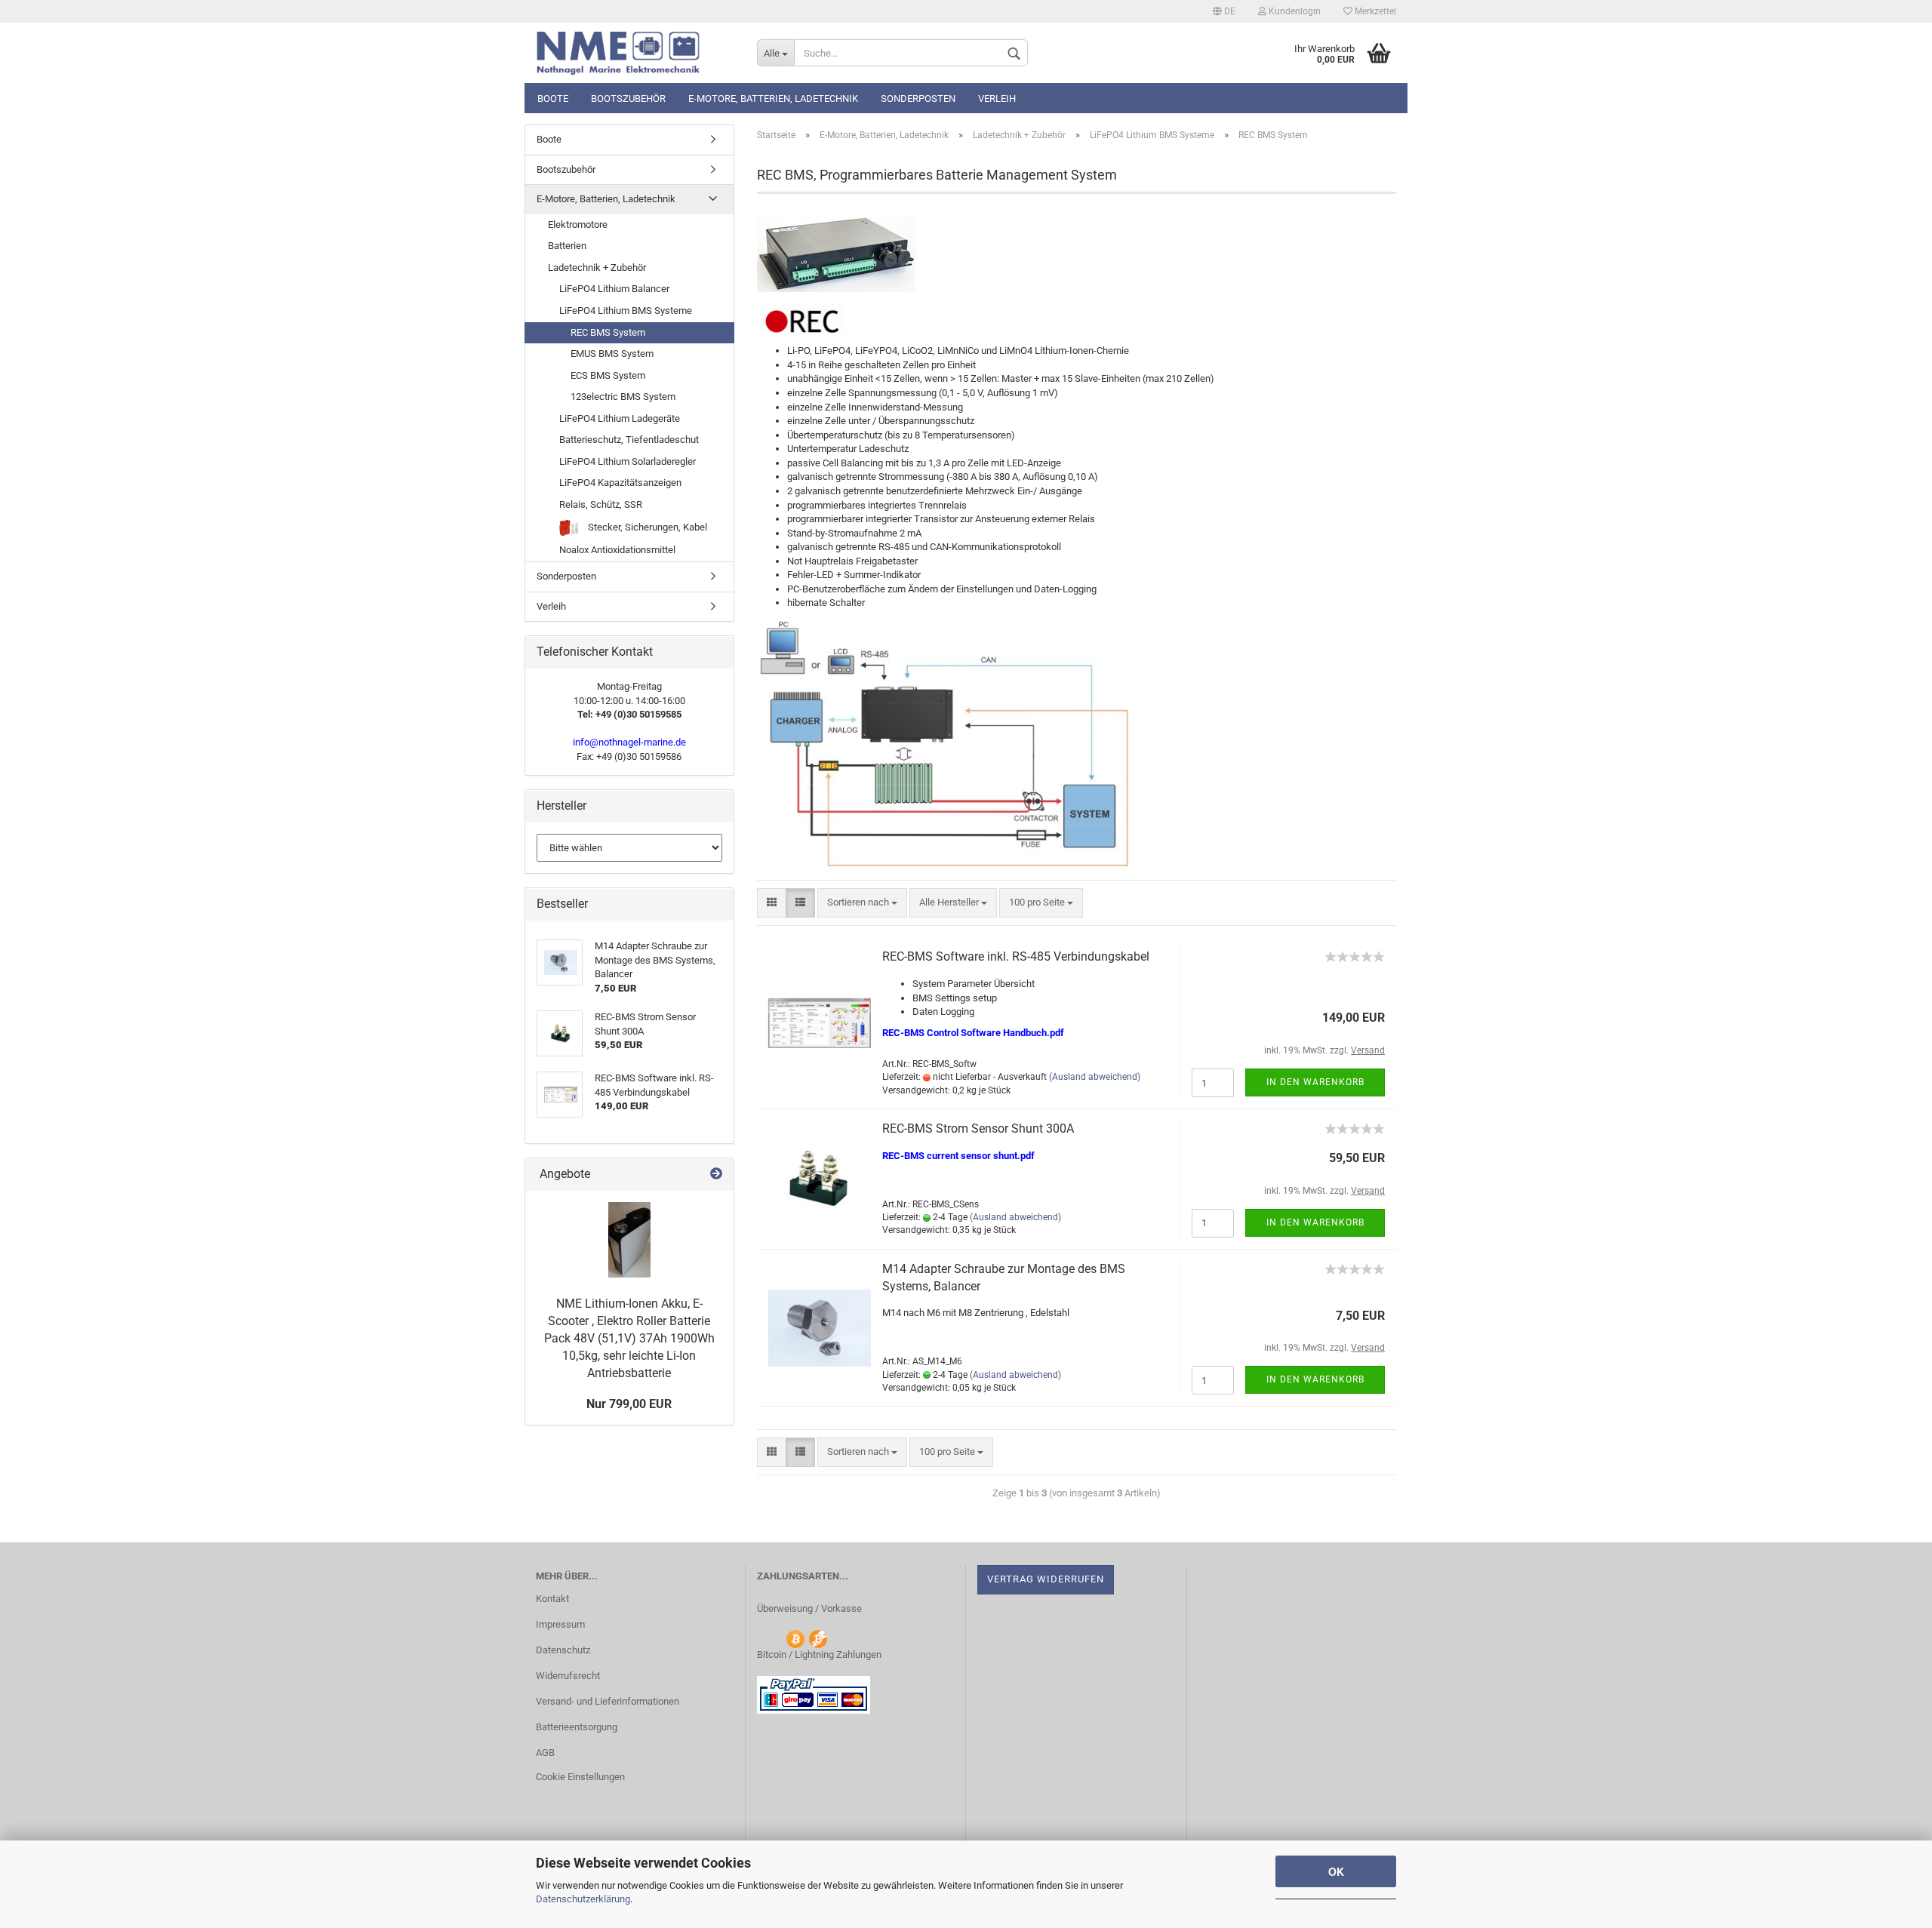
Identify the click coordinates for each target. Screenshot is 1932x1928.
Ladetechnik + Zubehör (597, 268)
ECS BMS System (608, 375)
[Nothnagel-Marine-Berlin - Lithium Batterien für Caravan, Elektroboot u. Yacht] (635, 53)
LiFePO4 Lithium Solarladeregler (628, 461)
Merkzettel (1374, 11)
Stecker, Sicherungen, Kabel (646, 527)
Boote (553, 98)
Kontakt (552, 1599)
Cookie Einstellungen (580, 1777)
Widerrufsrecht (568, 1676)
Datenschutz (563, 1650)
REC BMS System (608, 332)
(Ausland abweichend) (1095, 1077)
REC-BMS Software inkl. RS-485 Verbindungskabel (1016, 956)
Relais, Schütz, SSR (601, 504)
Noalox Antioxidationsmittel (617, 550)
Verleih (997, 98)
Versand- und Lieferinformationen (608, 1701)
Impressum (560, 1624)
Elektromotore (578, 224)
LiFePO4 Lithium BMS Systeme (626, 311)
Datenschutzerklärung (583, 1899)
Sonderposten (918, 98)
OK (1336, 1871)
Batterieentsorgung (577, 1727)
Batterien (567, 246)
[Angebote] (716, 1175)
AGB (545, 1753)
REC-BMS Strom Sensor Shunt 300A (978, 1129)
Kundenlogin (1294, 11)
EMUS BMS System (612, 354)
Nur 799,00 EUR (629, 1404)
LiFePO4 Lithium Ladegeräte (620, 418)
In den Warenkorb (1315, 1082)
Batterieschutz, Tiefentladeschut (629, 440)
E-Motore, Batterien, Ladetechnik (773, 98)
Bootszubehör (628, 98)
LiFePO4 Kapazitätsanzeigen (620, 483)
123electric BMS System (623, 397)
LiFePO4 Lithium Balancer (614, 289)
